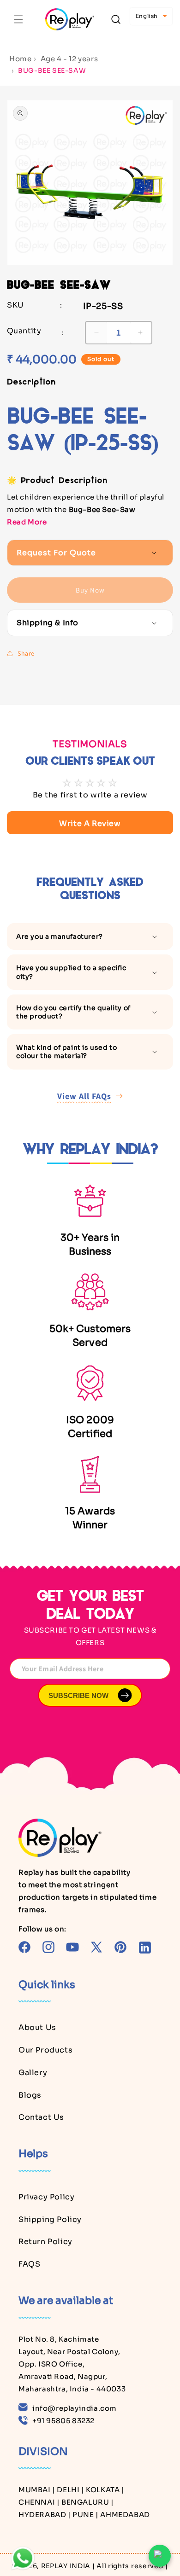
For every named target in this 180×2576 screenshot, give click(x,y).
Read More (27, 522)
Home (20, 59)
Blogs (30, 2095)
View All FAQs (84, 1096)
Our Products (45, 2050)
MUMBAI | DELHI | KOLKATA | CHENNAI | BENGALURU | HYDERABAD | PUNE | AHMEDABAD (84, 2502)
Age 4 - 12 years (69, 59)
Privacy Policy (46, 2197)
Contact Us (41, 2117)
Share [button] (26, 653)
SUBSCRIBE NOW (78, 1695)
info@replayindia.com (75, 2408)
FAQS (29, 2264)
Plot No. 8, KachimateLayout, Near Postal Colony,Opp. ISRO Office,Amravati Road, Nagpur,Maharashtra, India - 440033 (72, 2364)
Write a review (90, 823)
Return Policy (45, 2242)
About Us (37, 2027)
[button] (18, 19)
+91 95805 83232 (63, 2421)
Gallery (33, 2073)
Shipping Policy (50, 2219)
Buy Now (90, 590)
